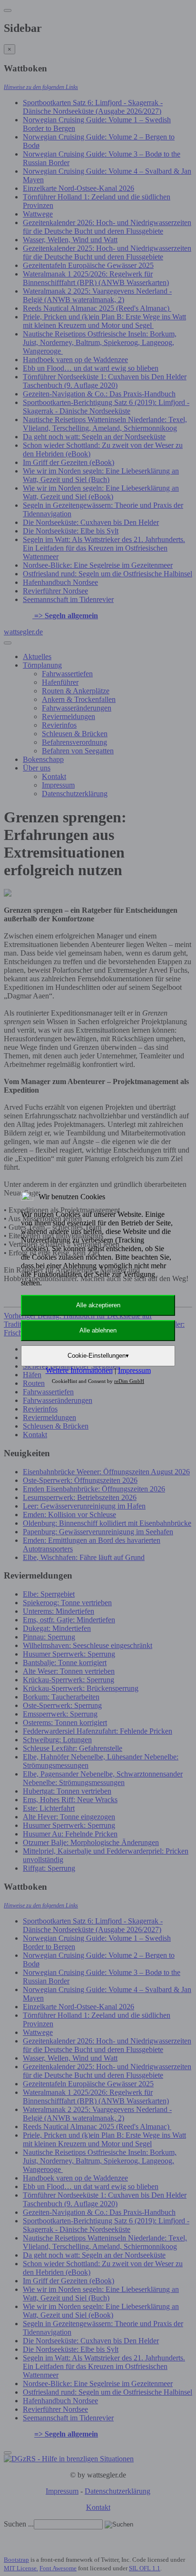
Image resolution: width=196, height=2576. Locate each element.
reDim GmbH (129, 1381)
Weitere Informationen (79, 1370)
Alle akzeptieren (98, 1305)
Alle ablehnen (98, 1330)
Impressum (134, 1370)
